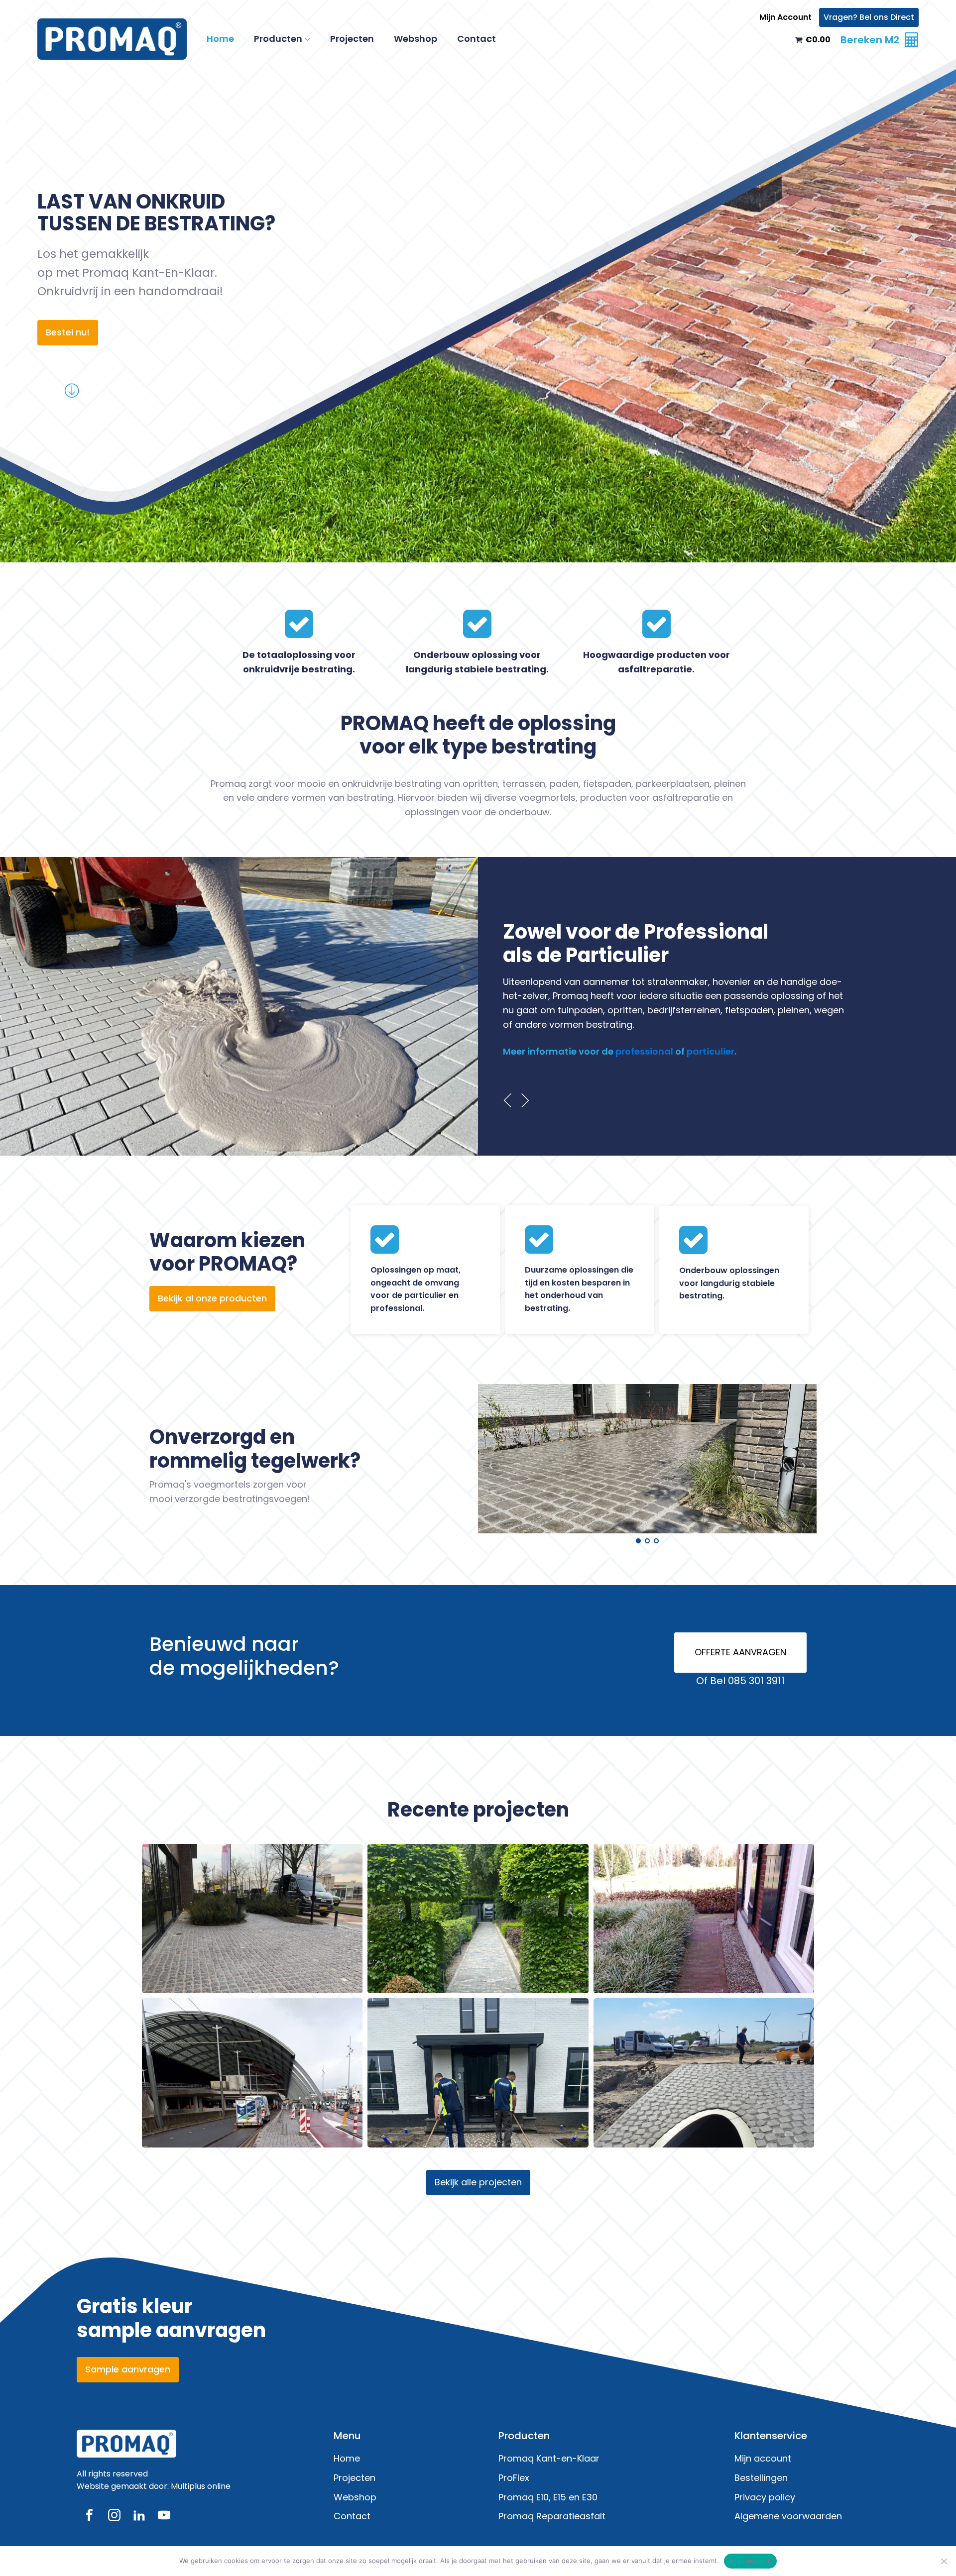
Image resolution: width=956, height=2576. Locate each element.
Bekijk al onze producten (212, 1298)
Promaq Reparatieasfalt (552, 2516)
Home (220, 39)
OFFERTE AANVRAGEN (740, 1652)
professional (644, 1051)
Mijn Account (785, 17)
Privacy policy (765, 2497)
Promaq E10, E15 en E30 (548, 2497)
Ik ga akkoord (750, 2561)
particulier (711, 1051)
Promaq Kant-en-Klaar (549, 2458)
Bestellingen (761, 2478)
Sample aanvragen (128, 2369)
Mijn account (763, 2458)
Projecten (352, 39)
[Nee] (944, 2561)
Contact (477, 39)
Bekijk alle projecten (478, 2182)
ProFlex (514, 2478)
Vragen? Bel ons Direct (869, 17)
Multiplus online (201, 2486)
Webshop (416, 39)
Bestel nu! (68, 332)
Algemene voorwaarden (788, 2516)
